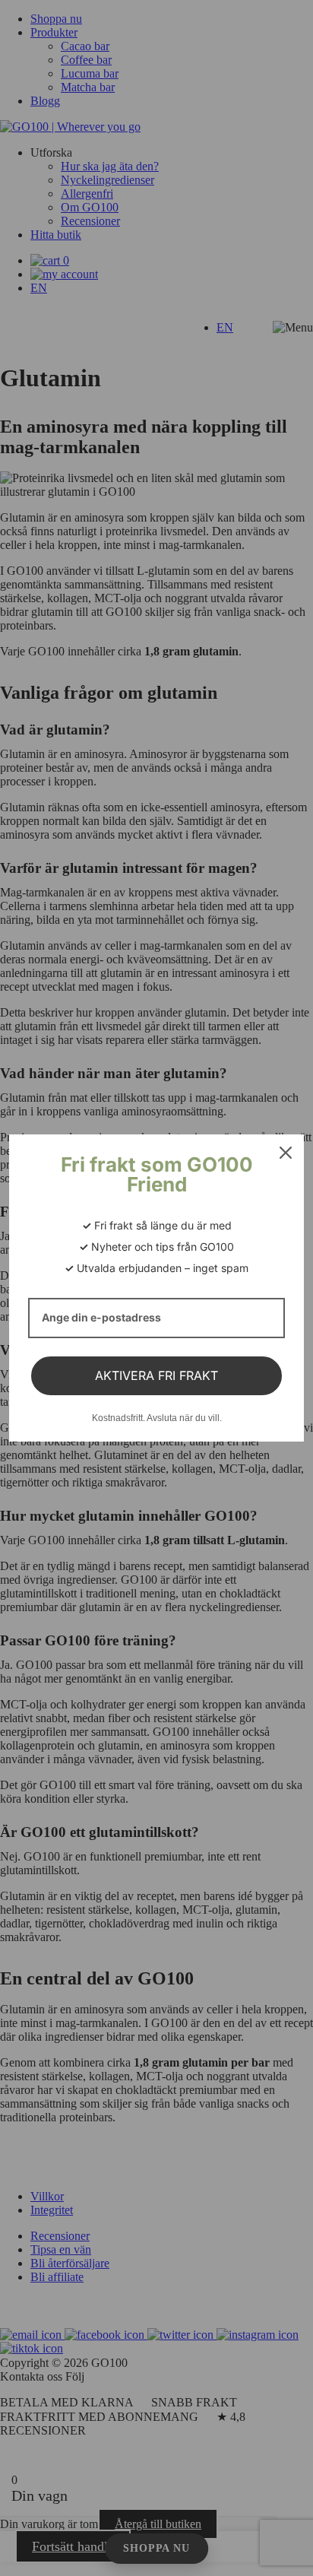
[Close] (286, 1153)
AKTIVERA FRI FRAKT (156, 1375)
